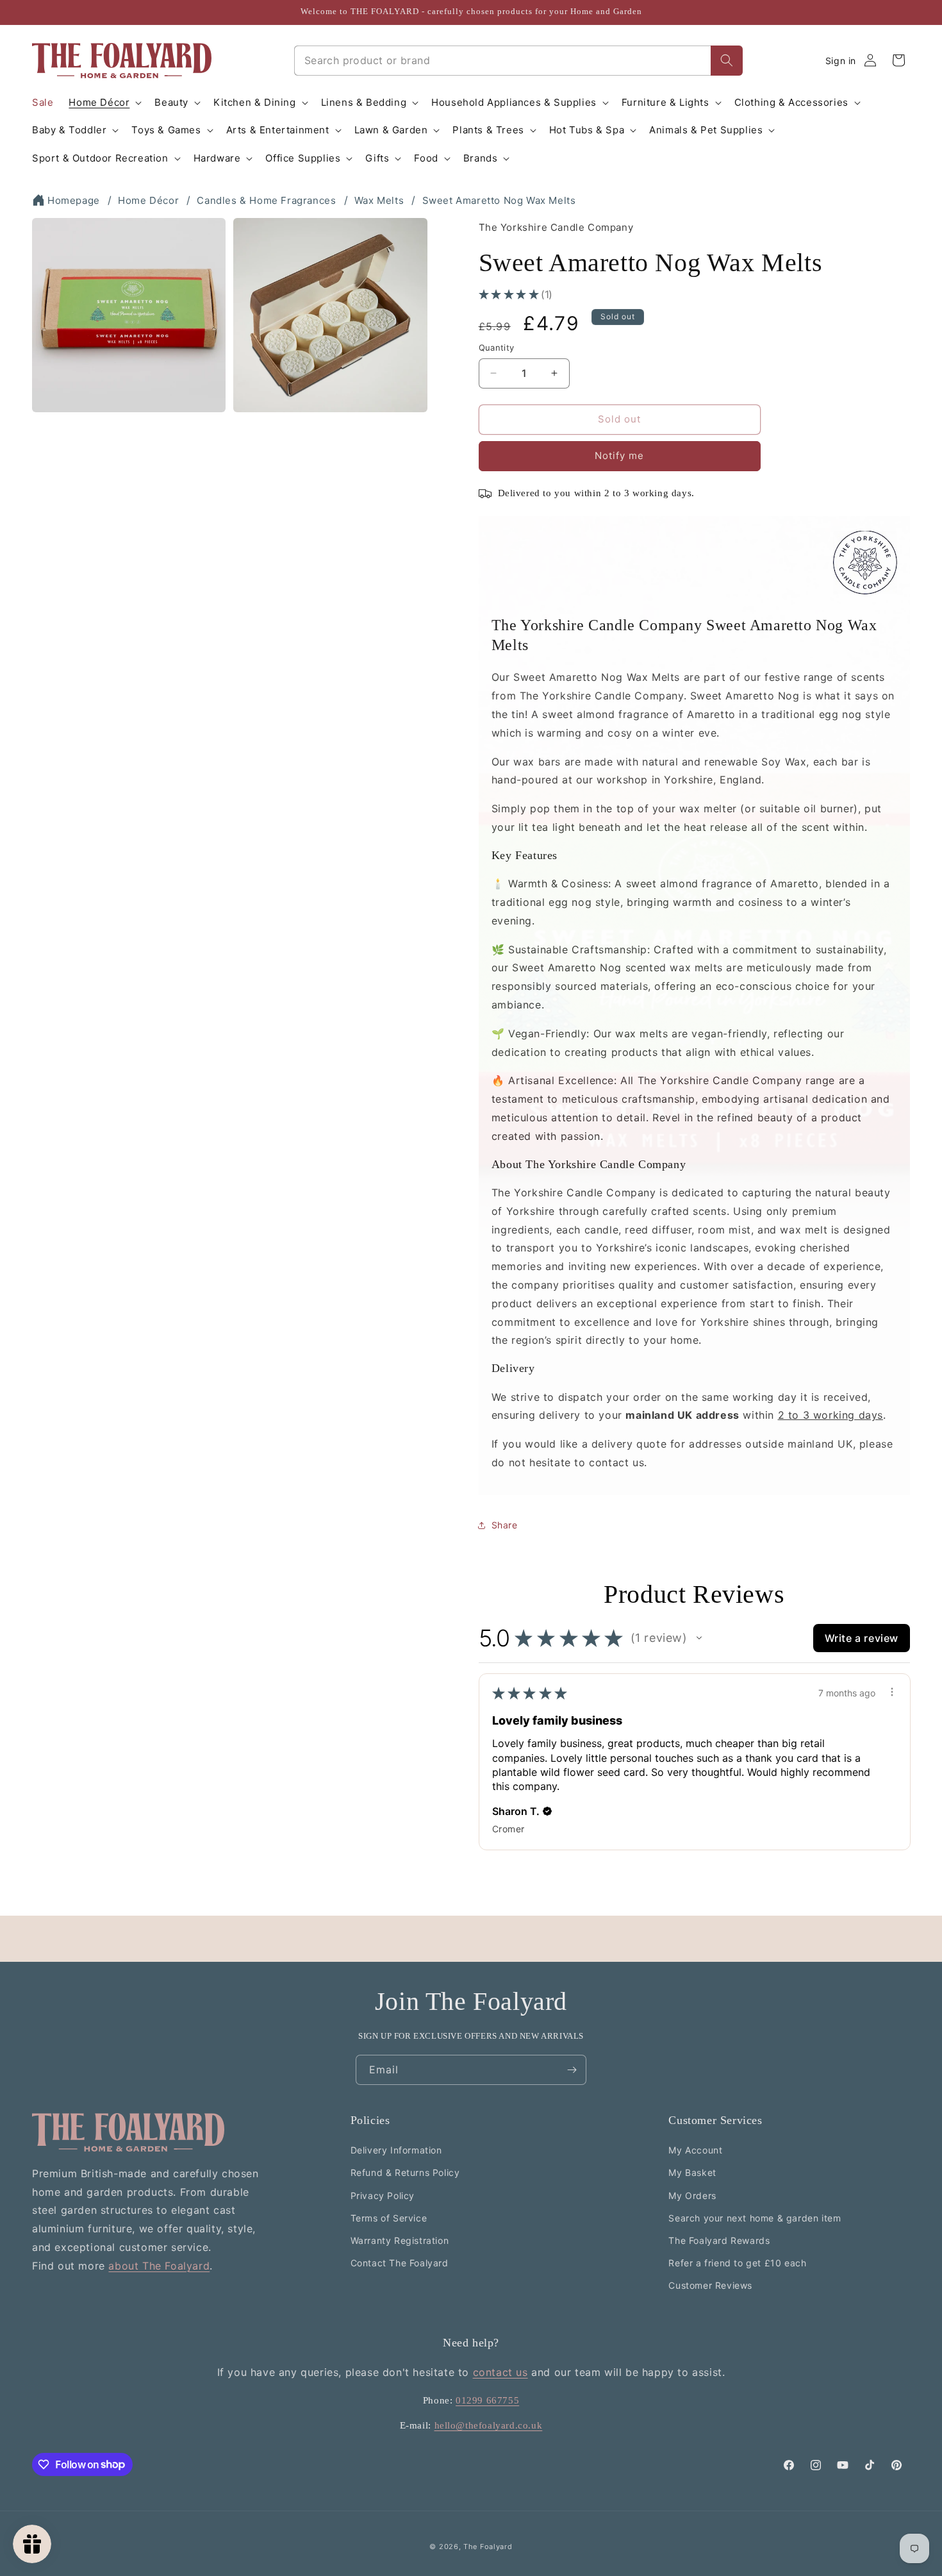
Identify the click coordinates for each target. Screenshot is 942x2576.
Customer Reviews (710, 2285)
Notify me (619, 456)
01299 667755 (487, 2400)
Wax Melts (379, 200)
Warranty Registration (400, 2240)
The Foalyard (488, 2547)
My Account (695, 2150)
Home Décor (148, 200)
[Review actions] (892, 1692)
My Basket (692, 2172)
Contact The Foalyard (400, 2263)
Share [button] (505, 1525)
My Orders (692, 2195)
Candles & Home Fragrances (266, 200)
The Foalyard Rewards (719, 2240)
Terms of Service (389, 2218)
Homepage (74, 200)
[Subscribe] (572, 2070)
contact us (500, 2372)
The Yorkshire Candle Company (556, 227)
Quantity (497, 347)
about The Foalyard (159, 2266)
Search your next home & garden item (755, 2218)
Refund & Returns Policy (405, 2172)
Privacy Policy (383, 2195)
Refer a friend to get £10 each (737, 2263)
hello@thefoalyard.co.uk (489, 2425)
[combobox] (502, 61)
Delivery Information (396, 2150)
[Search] (727, 61)
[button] (104, 103)
